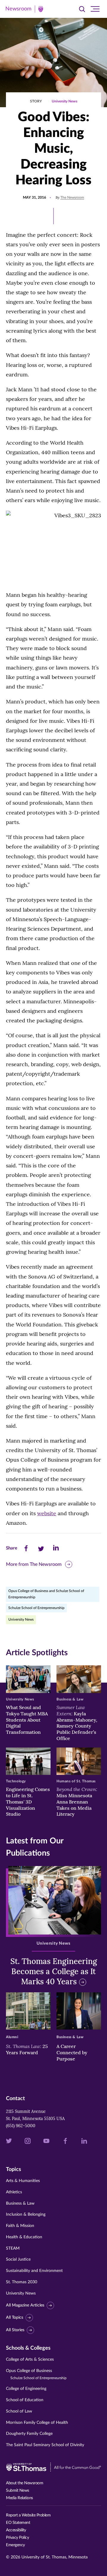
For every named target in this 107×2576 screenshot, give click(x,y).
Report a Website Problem (28, 2515)
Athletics (14, 2192)
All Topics (15, 2318)
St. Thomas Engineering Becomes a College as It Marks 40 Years (54, 1971)
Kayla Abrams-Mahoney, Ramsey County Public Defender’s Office (77, 1723)
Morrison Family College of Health (37, 2423)
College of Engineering (26, 2389)
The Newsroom (72, 197)
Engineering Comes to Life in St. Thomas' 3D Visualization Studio (28, 1802)
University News (64, 101)
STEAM (13, 2248)
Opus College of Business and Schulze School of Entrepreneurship (46, 1594)
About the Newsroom (25, 2483)
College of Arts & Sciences (30, 2359)
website (47, 1513)
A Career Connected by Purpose (72, 2052)
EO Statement (18, 2523)
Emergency (15, 2545)
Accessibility (16, 2530)
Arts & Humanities (23, 2181)
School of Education (25, 2400)
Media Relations (19, 2498)
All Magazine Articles (25, 2305)
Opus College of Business (36, 2374)
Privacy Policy (17, 2538)
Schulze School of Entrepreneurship (36, 1608)
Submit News (18, 2491)
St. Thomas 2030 (22, 2282)
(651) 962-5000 (21, 2126)
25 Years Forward (27, 2049)
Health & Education (24, 2237)
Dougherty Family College (29, 2434)
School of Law (19, 2411)
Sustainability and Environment (34, 2271)
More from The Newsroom (34, 1564)
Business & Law (20, 2203)
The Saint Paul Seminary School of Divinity (45, 2445)
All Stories (15, 2330)
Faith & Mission (20, 2226)
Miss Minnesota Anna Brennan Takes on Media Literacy (77, 1802)
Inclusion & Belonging (26, 2214)
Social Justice (18, 2259)
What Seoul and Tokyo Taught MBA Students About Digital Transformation (27, 1720)
